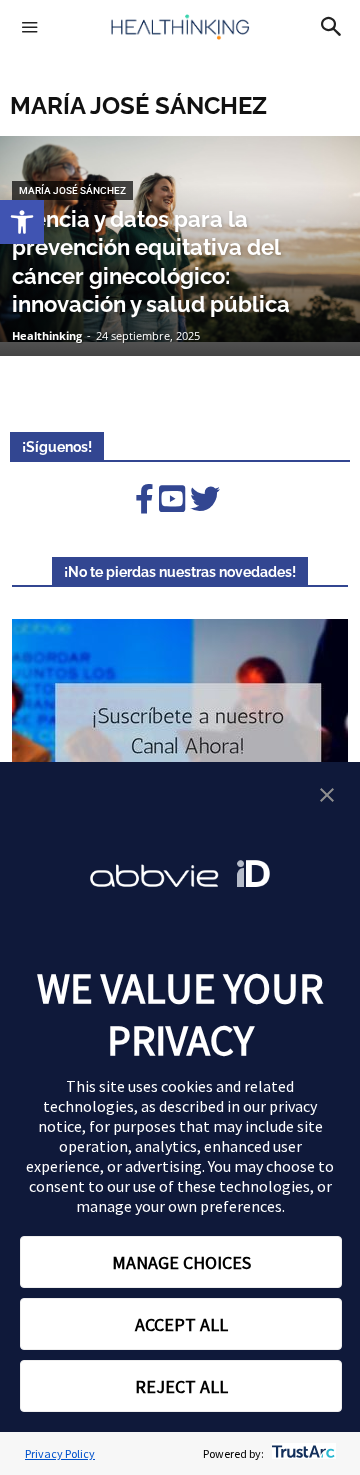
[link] (22, 222)
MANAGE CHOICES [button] (181, 1262)
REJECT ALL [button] (181, 1386)
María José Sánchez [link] (72, 190)
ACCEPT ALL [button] (181, 1324)
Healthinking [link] (47, 335)
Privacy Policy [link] (60, 1453)
